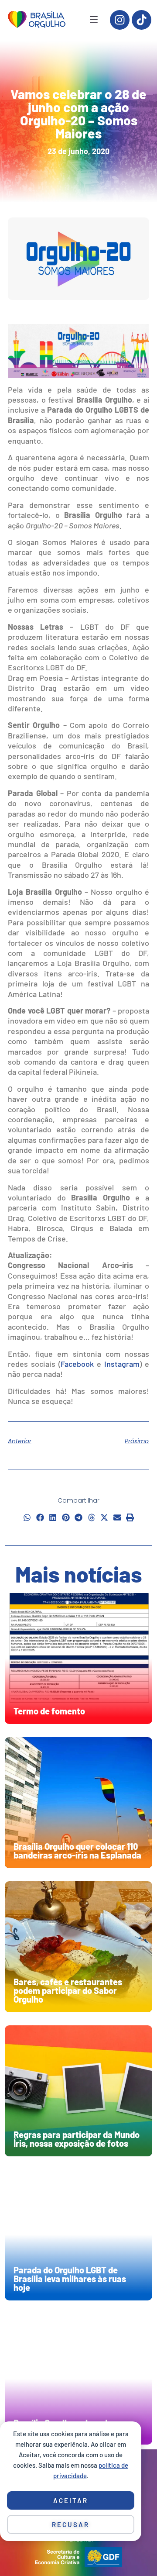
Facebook (77, 1364)
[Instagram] (120, 20)
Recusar (71, 2524)
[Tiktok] (142, 20)
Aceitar (71, 2500)
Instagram (122, 1364)
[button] (27, 1518)
